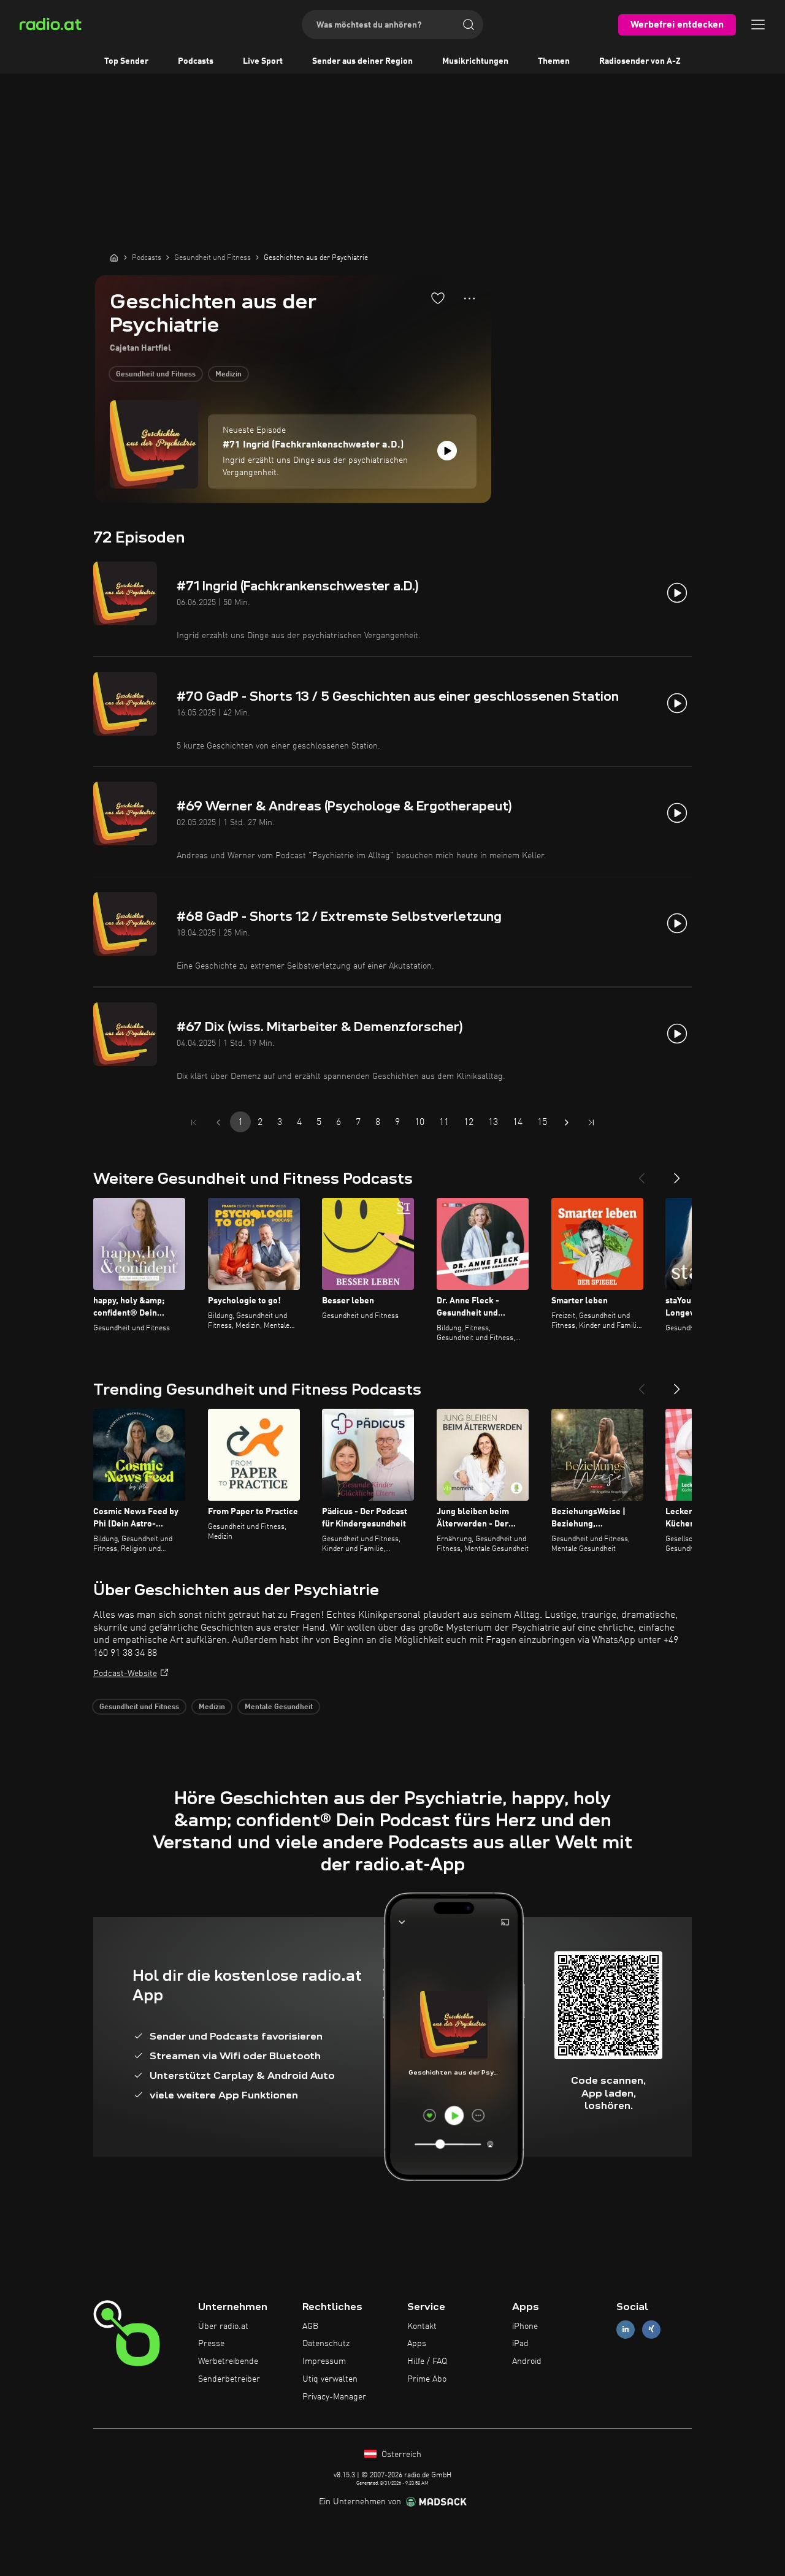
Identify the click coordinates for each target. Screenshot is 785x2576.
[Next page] (567, 1122)
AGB (310, 2326)
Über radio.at (223, 2326)
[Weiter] (677, 1173)
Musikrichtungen (475, 61)
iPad (520, 2344)
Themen (554, 61)
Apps (417, 2344)
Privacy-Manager (334, 2397)
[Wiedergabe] (447, 451)
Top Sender (126, 61)
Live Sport (263, 61)
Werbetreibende (228, 2361)
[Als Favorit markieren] (438, 298)
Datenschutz (326, 2344)
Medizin (228, 375)
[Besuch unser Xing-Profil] (651, 2329)
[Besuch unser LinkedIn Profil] (626, 2329)
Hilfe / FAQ (427, 2361)
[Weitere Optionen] (469, 299)
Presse (211, 2344)
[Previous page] (218, 1122)
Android (527, 2361)
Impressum (324, 2361)
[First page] (194, 1122)
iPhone (525, 2326)
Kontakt (422, 2326)
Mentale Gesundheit (279, 1707)
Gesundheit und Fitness (156, 375)
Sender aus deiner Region (362, 61)
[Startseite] (114, 257)
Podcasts (196, 61)
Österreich (400, 2455)
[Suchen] (469, 25)
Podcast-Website (125, 1674)
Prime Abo (427, 2379)
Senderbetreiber (229, 2379)
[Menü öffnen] (758, 25)
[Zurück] (641, 1173)
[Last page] (591, 1122)
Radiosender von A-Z (640, 61)
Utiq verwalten (330, 2379)
